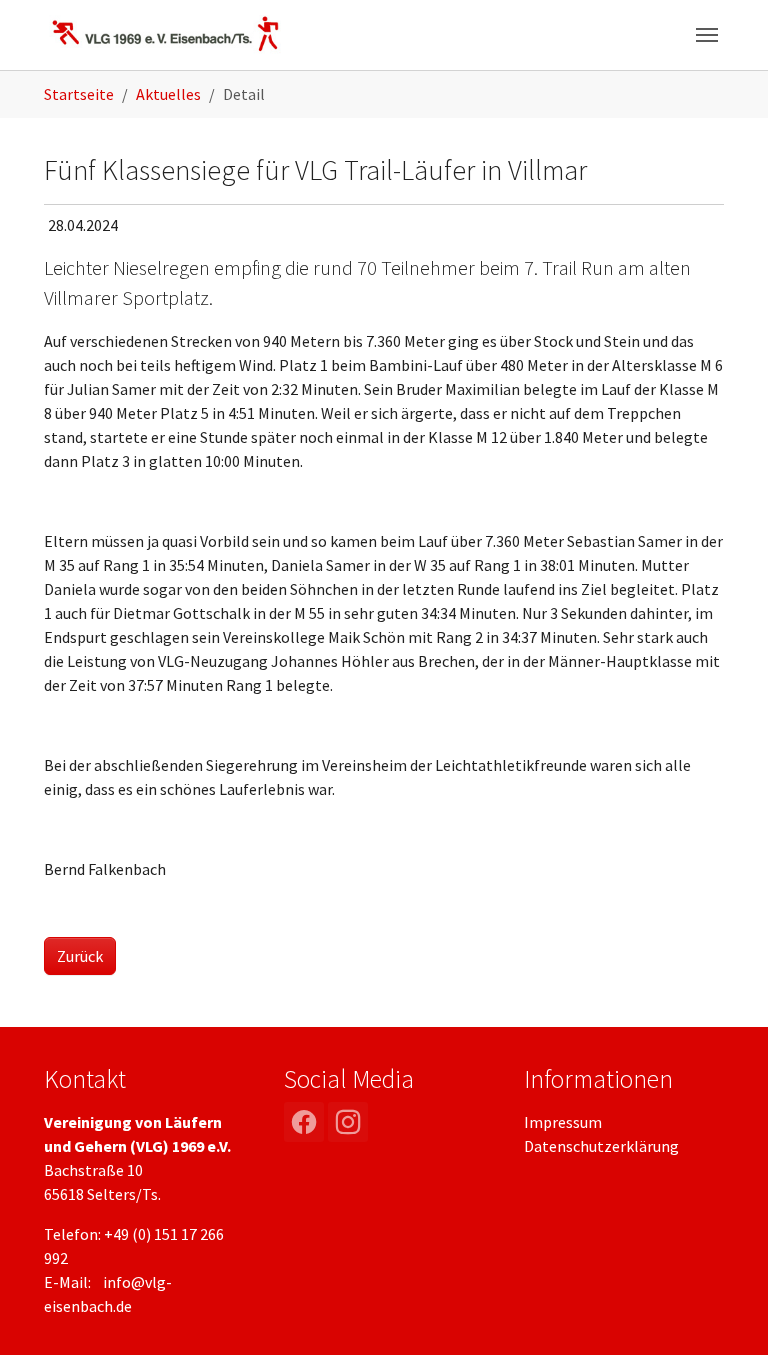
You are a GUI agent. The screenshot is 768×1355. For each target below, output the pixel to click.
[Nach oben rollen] (724, 1311)
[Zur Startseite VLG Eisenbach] (166, 34)
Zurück (80, 956)
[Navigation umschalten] (707, 35)
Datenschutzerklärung (601, 1146)
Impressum (563, 1122)
